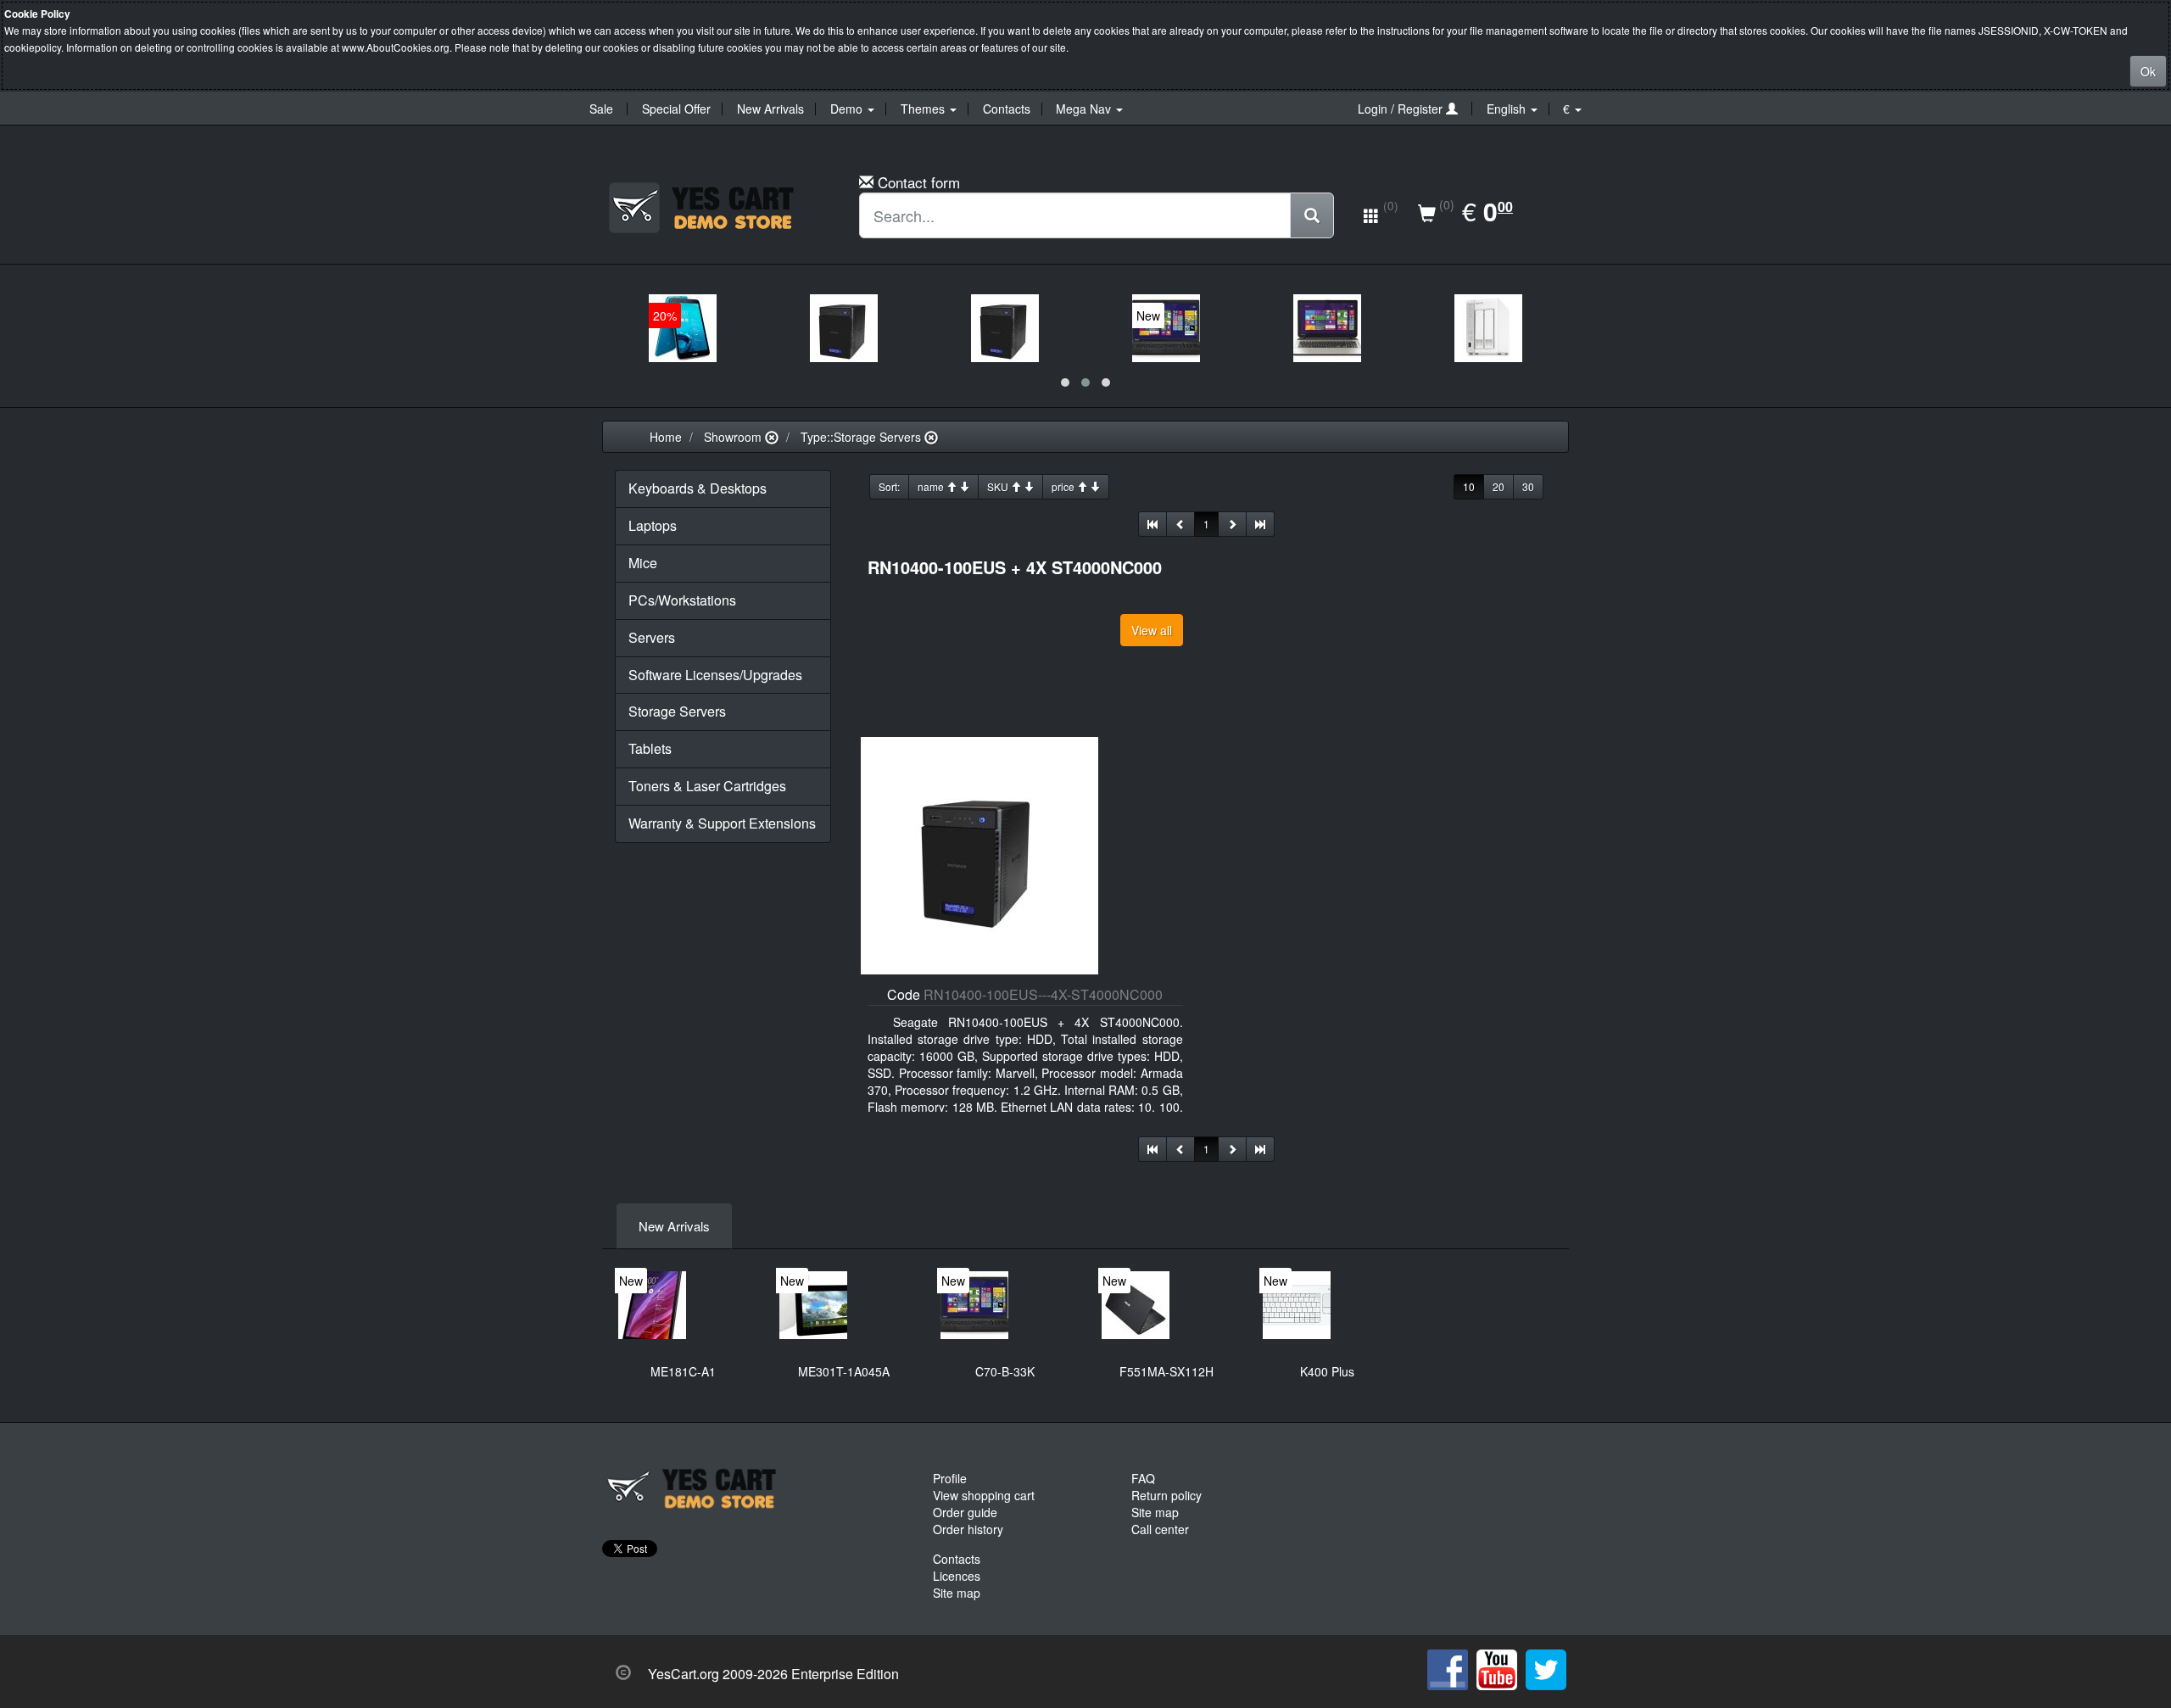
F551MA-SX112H (1166, 1371)
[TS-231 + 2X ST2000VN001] (1488, 328)
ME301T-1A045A (844, 1371)
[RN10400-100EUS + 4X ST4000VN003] (844, 328)
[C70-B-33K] (1166, 328)
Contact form (919, 182)
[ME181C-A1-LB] (683, 328)
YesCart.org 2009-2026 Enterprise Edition (773, 1674)
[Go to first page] (1152, 524)
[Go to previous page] (1180, 524)
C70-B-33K (1005, 1371)
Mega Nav (1085, 109)
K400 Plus (1327, 1371)
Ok (2148, 71)
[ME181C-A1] (652, 1305)
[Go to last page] (1260, 524)
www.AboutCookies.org (396, 47)
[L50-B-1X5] (1327, 328)
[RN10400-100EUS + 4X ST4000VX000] (1005, 328)
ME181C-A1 (683, 1371)
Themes (924, 109)
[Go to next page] (1232, 524)
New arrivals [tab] (674, 1226)
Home (666, 437)
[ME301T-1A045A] (813, 1305)
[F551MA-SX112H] (1136, 1305)
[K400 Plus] (1297, 1305)
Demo (848, 109)
